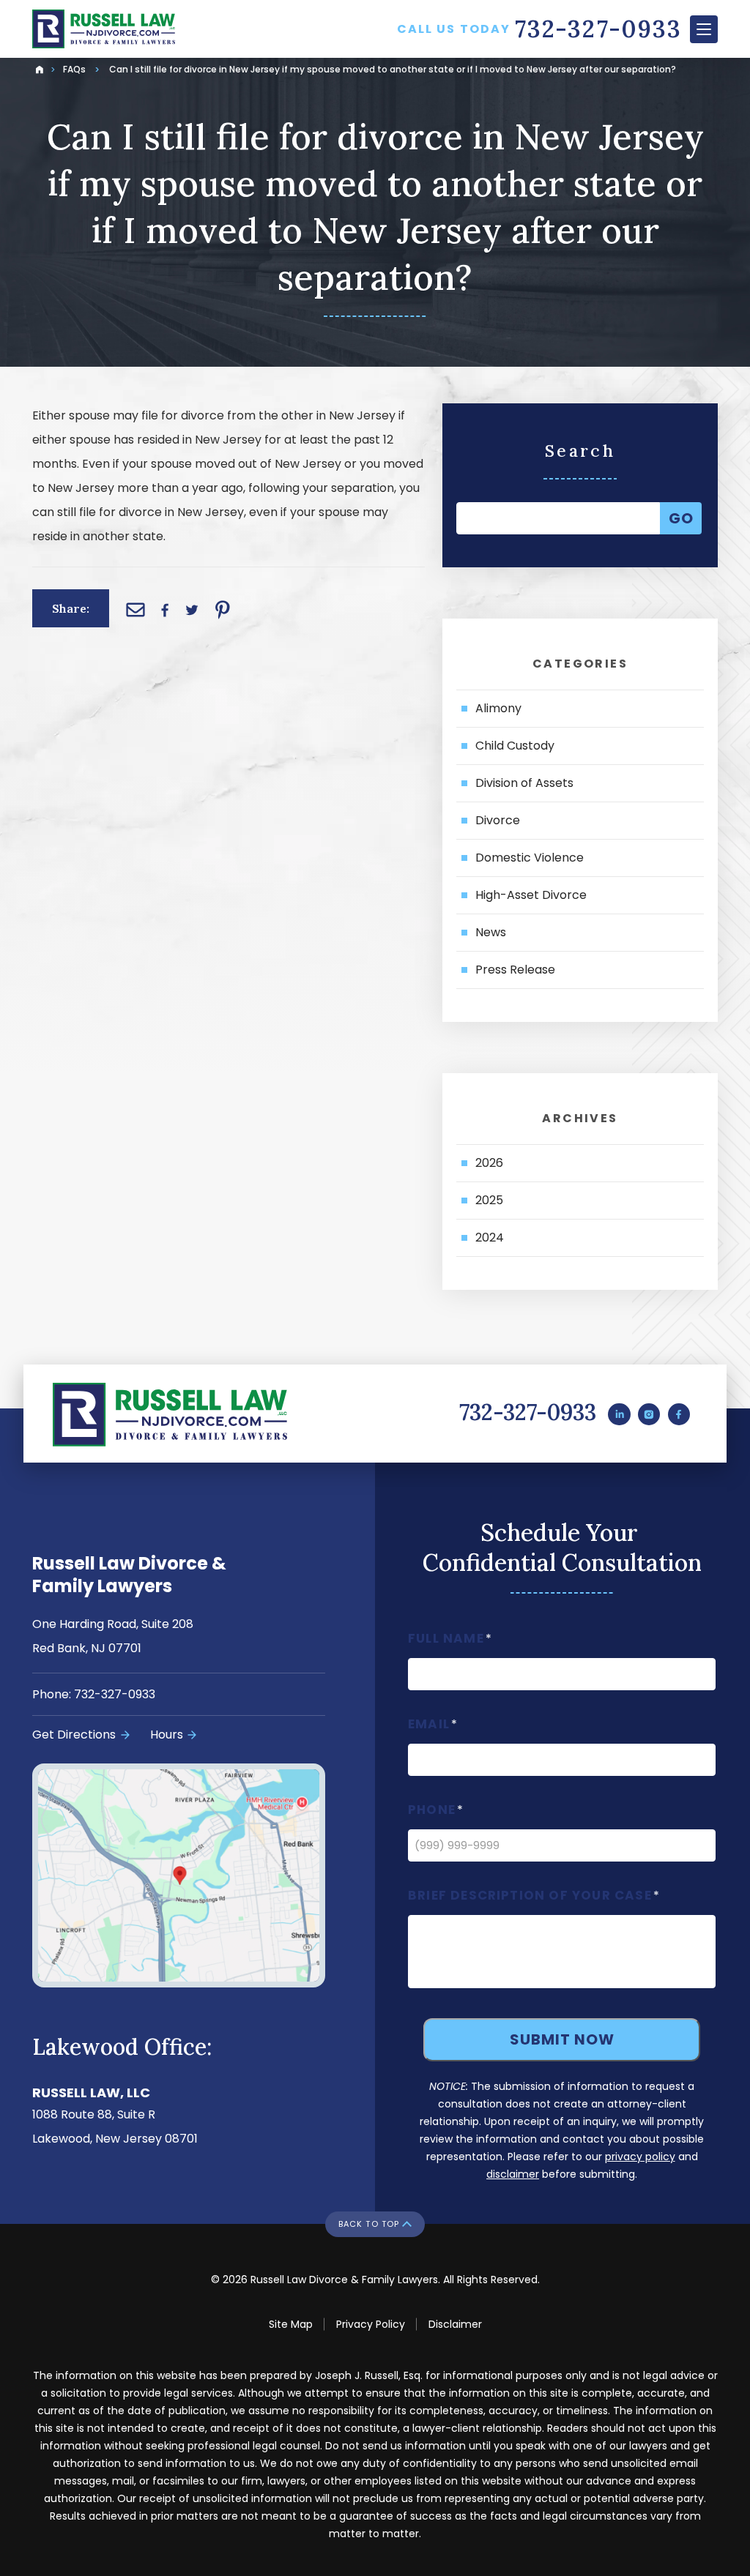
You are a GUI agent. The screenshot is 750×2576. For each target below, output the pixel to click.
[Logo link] (135, 29)
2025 (489, 1200)
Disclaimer (455, 2324)
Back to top (369, 2224)
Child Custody (515, 746)
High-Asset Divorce (531, 895)
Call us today (539, 29)
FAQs (74, 69)
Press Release (515, 970)
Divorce (498, 820)
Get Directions (74, 1735)
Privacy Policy (371, 2324)
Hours (167, 1735)
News (491, 932)
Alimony (498, 708)
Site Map (291, 2324)
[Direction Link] (179, 1875)
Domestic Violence (530, 858)
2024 (490, 1237)
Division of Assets (524, 783)
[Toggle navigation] (704, 29)
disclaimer (513, 2174)
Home (38, 66)
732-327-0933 (528, 1412)
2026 (489, 1163)
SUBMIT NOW (562, 2039)
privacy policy (640, 2157)
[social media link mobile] (619, 1414)
